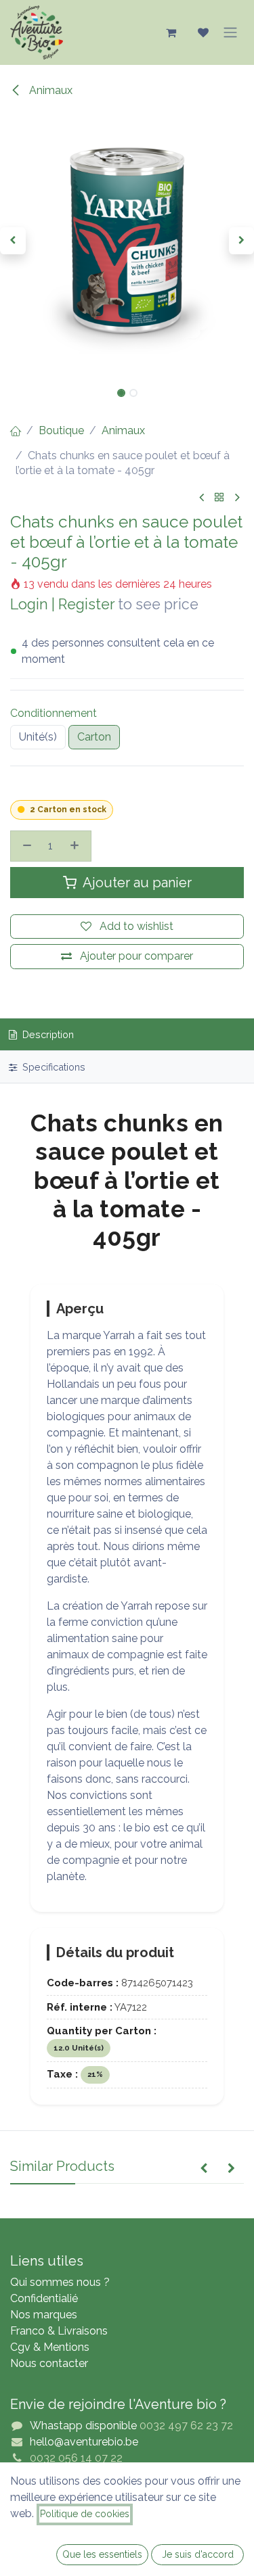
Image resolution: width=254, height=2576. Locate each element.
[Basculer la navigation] (230, 32)
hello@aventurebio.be (84, 2442)
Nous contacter (49, 2363)
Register (86, 604)
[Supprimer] (25, 846)
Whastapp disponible (83, 2426)
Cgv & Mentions (50, 2347)
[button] (13, 241)
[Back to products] (219, 498)
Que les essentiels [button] (102, 2554)
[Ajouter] (76, 846)
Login (29, 604)
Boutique (61, 430)
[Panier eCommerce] (171, 32)
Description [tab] (47, 1034)
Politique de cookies (85, 2514)
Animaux (49, 90)
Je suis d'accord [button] (198, 2554)
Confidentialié (44, 2298)
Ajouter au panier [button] (135, 883)
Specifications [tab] (52, 1067)
